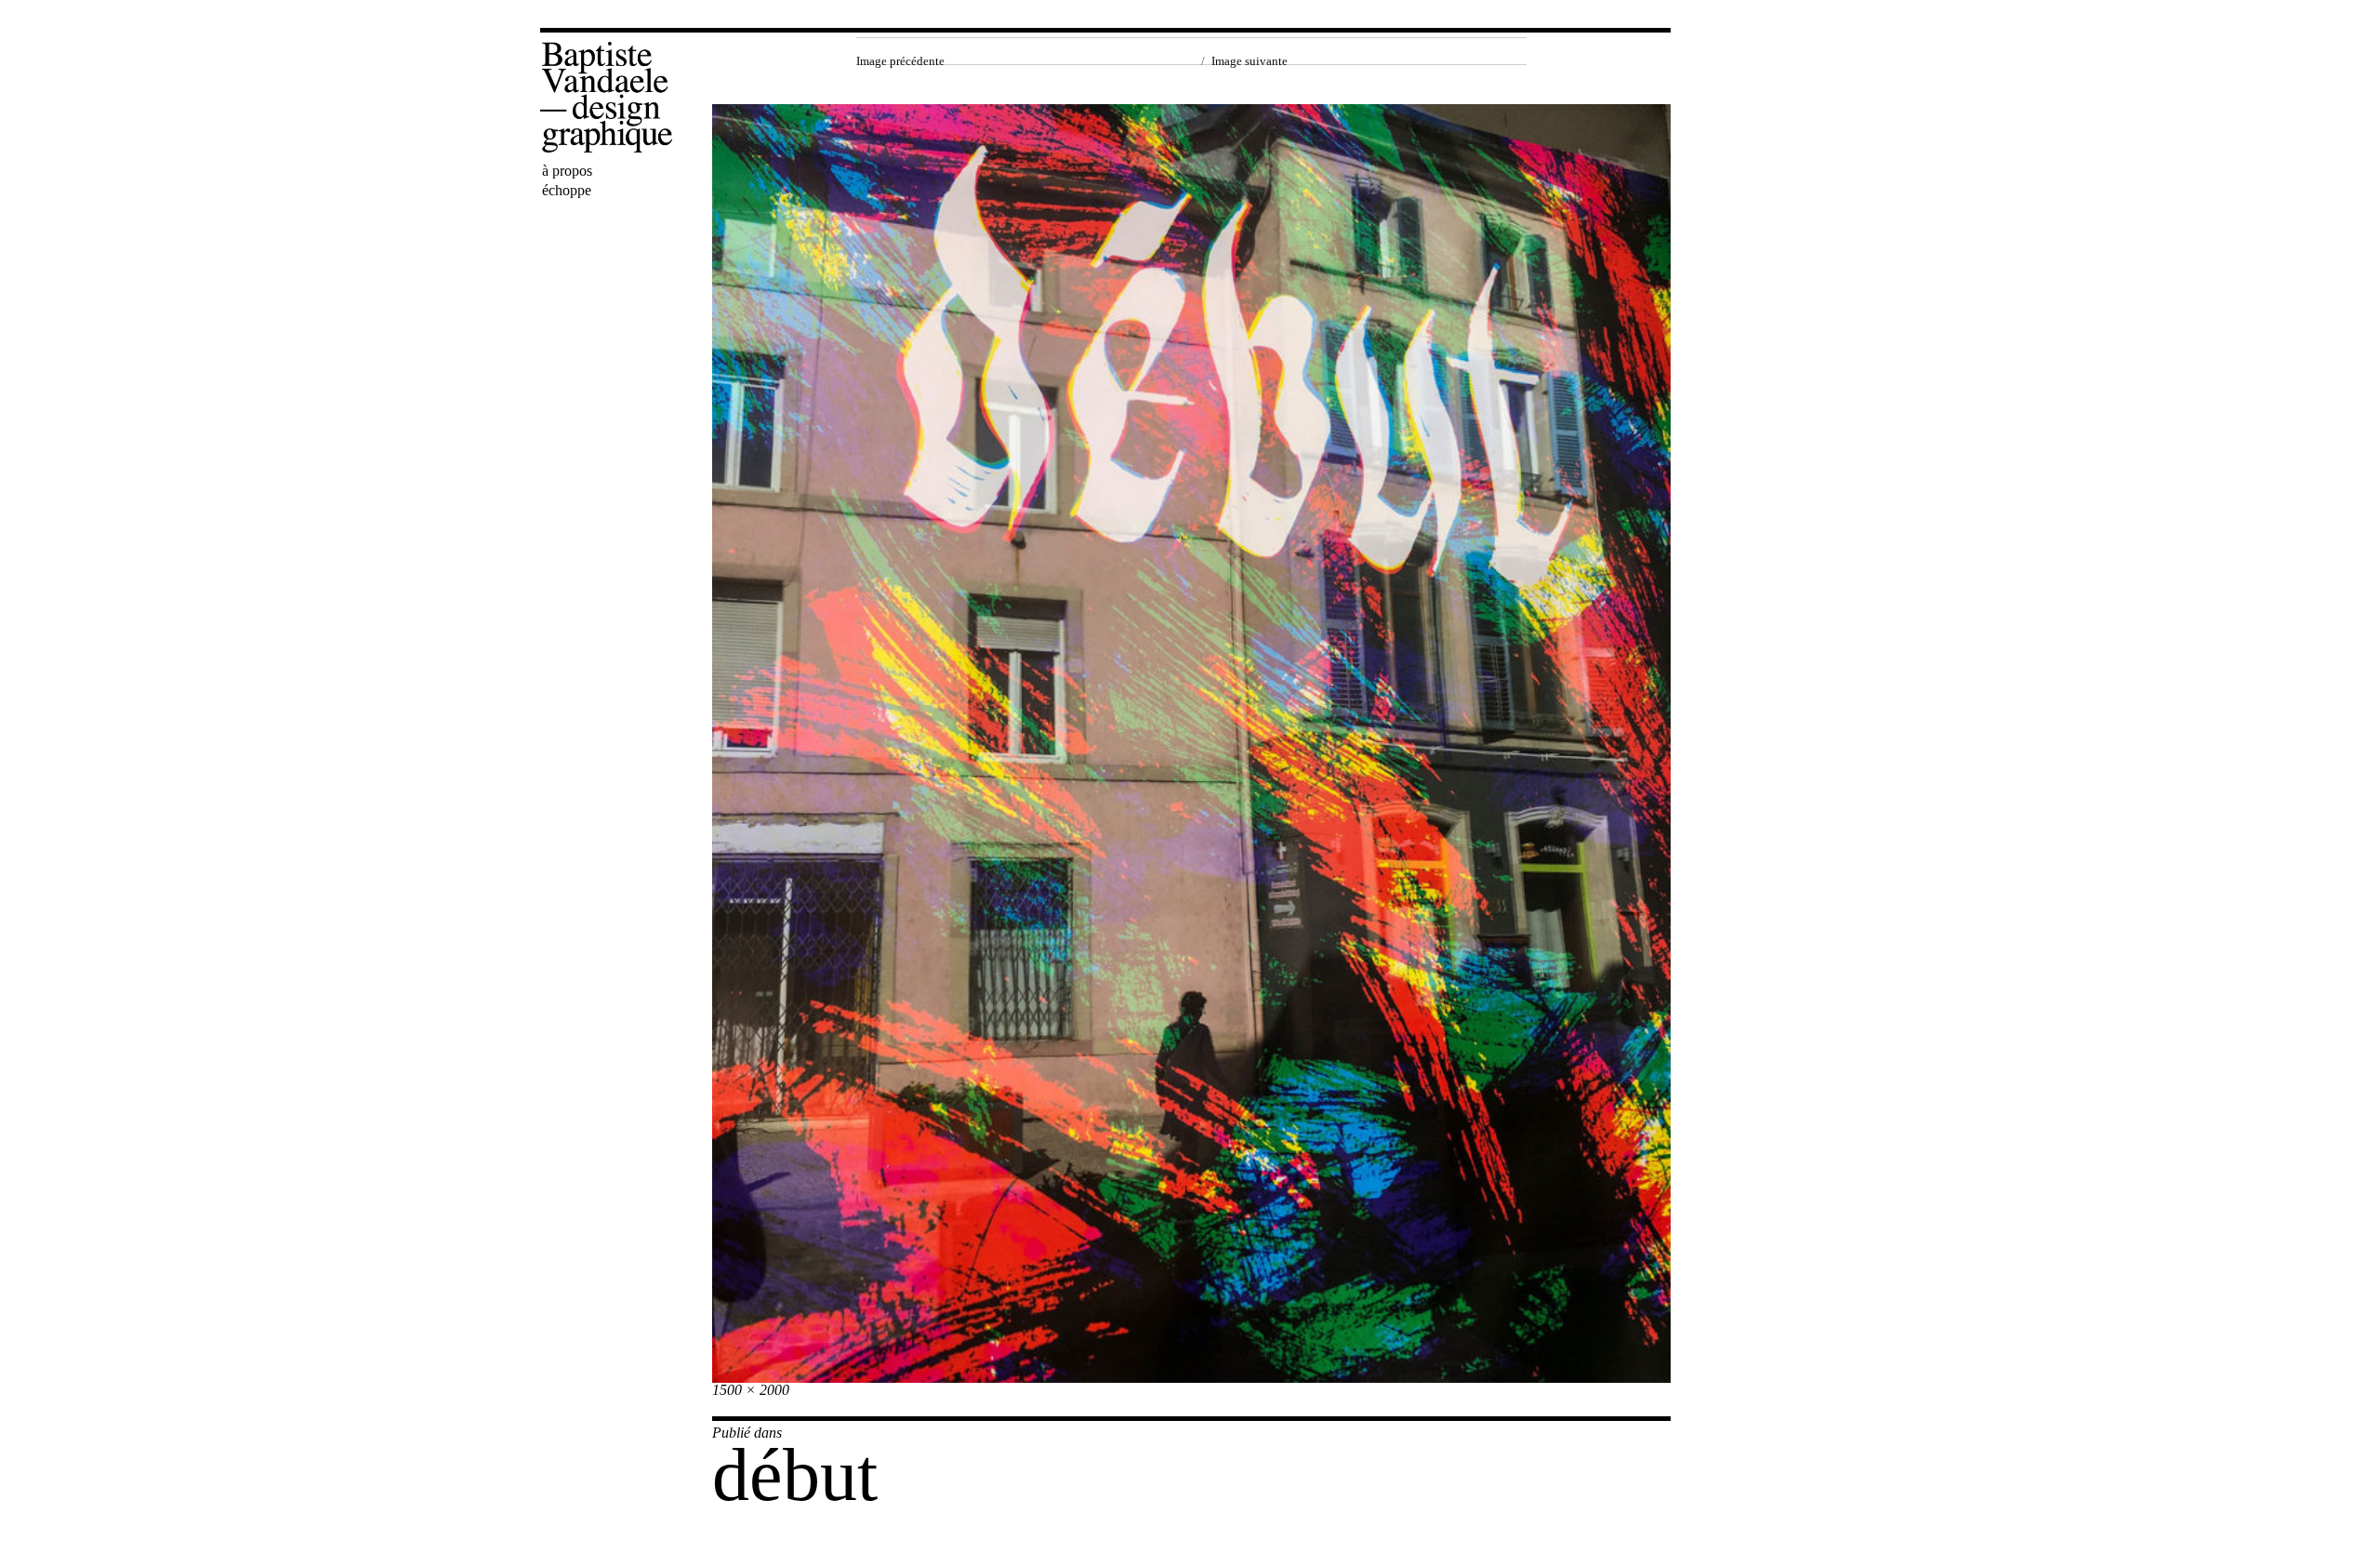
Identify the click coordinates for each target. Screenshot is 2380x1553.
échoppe (567, 190)
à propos (567, 171)
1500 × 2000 (751, 1390)
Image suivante (1249, 61)
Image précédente (900, 61)
